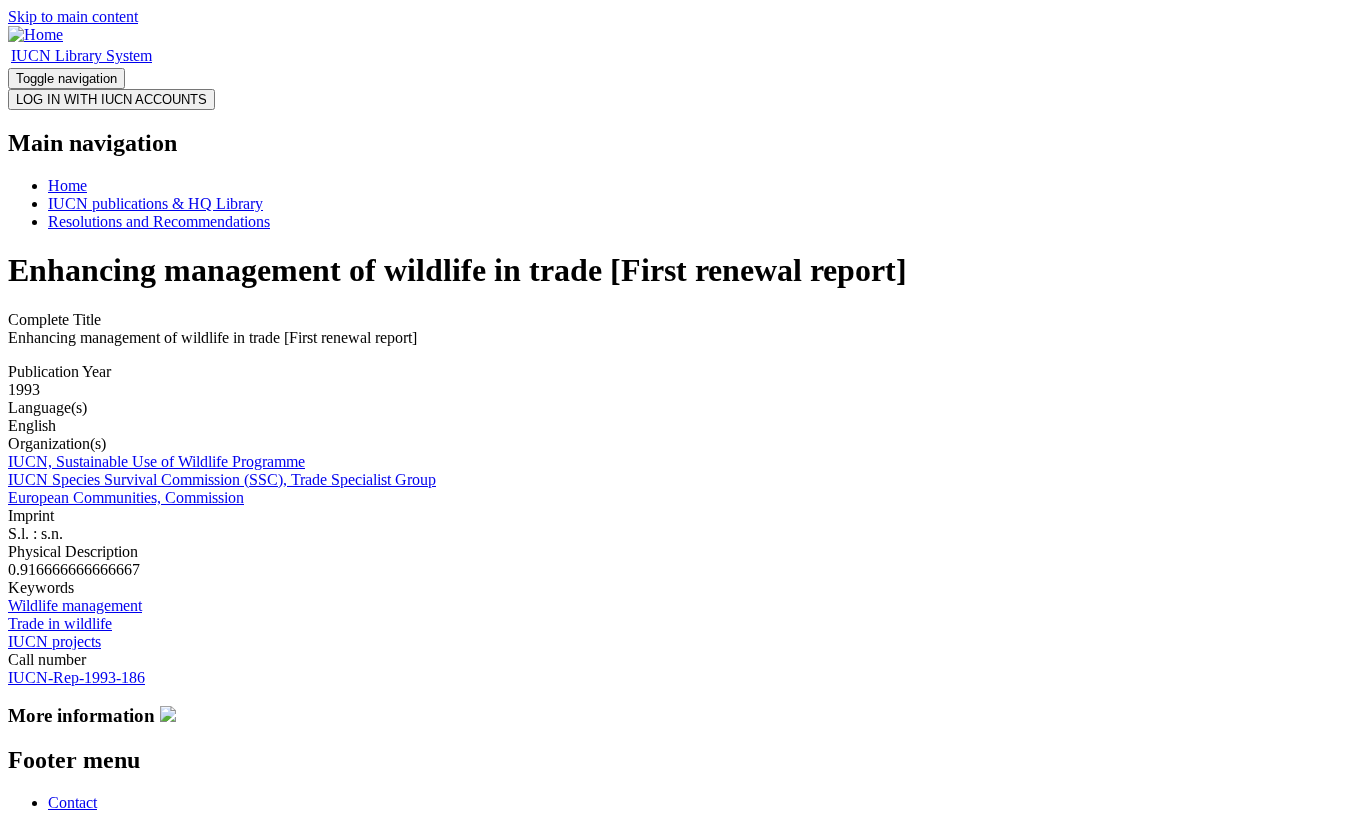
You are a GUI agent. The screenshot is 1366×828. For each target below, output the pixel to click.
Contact (72, 802)
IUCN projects (54, 641)
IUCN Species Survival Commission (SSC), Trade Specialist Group (222, 479)
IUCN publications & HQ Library (155, 203)
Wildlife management (75, 605)
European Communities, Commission (126, 497)
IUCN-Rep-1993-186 (76, 677)
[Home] (35, 34)
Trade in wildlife (60, 623)
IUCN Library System (81, 55)
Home (67, 185)
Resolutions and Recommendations (159, 221)
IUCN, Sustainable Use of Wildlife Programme (156, 461)
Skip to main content (73, 16)
